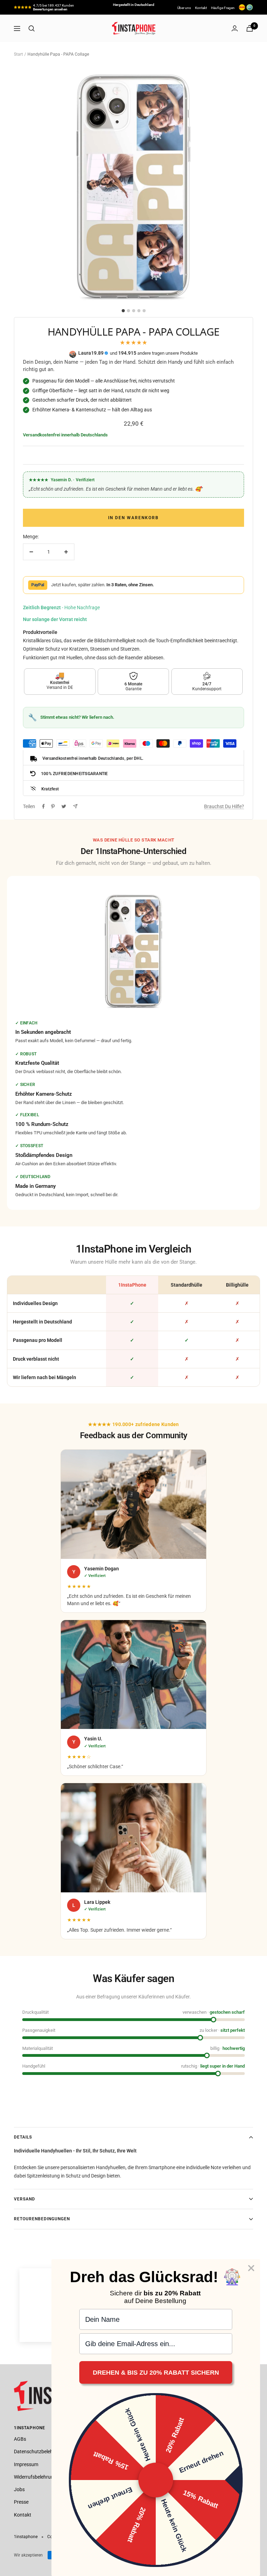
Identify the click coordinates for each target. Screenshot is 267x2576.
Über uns (184, 8)
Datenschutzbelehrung (38, 2452)
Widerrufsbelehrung (35, 2477)
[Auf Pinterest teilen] (53, 806)
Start (18, 54)
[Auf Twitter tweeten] (64, 806)
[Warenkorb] (250, 28)
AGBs (20, 2439)
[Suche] (32, 29)
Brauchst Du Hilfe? (224, 806)
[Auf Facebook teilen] (43, 806)
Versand (25, 2199)
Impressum (26, 2464)
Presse (21, 2502)
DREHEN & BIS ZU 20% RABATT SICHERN (156, 2373)
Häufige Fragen (223, 8)
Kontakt (201, 8)
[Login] (235, 28)
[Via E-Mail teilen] (75, 806)
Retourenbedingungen (42, 2219)
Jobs (19, 2489)
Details (23, 2137)
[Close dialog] (251, 2268)
